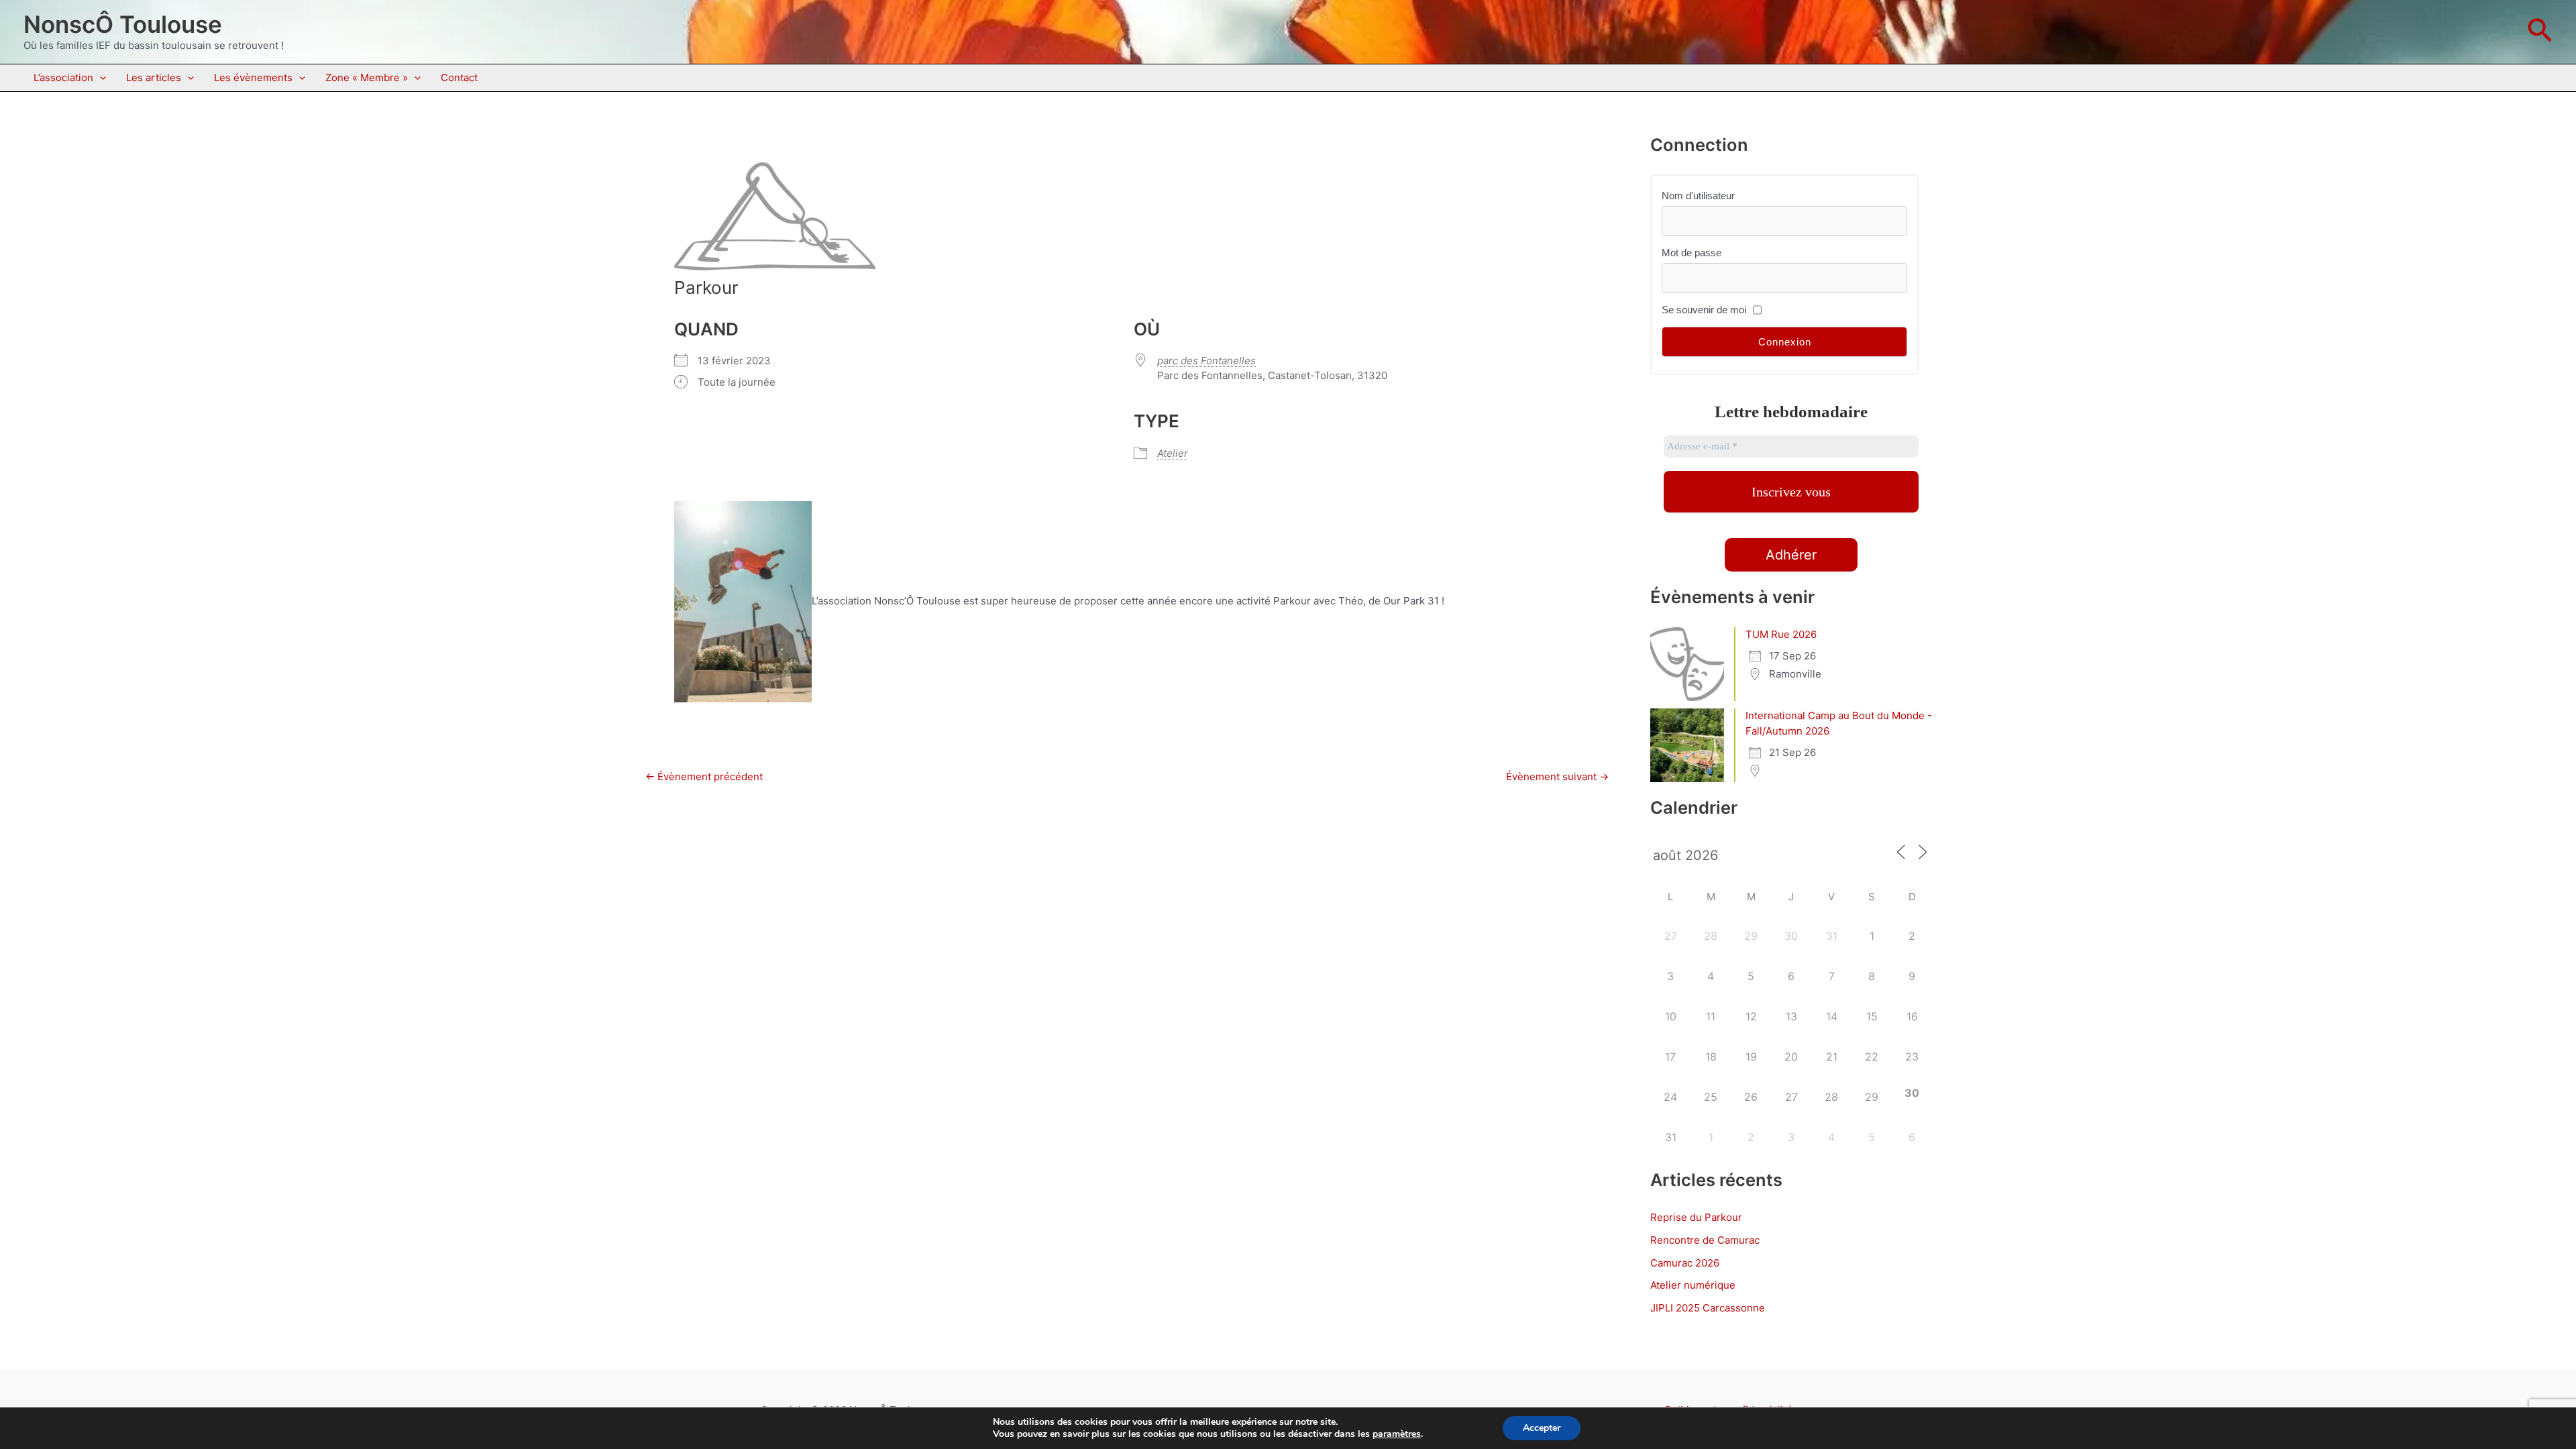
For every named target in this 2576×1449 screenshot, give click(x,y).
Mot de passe (1692, 253)
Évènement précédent (704, 776)
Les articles (154, 77)
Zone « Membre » (367, 77)
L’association (63, 77)
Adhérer (1791, 555)
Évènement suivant (1557, 776)
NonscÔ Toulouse (123, 24)
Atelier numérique (1693, 1285)
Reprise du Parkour (1696, 1217)
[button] (2540, 32)
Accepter (1542, 1428)
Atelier (1173, 453)
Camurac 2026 (1685, 1263)
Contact (459, 77)
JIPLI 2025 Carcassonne (1708, 1308)
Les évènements (253, 77)
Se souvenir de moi (1704, 310)
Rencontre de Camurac (1705, 1240)
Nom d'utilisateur (1698, 196)
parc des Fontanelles (1206, 361)
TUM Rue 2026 (1781, 634)
